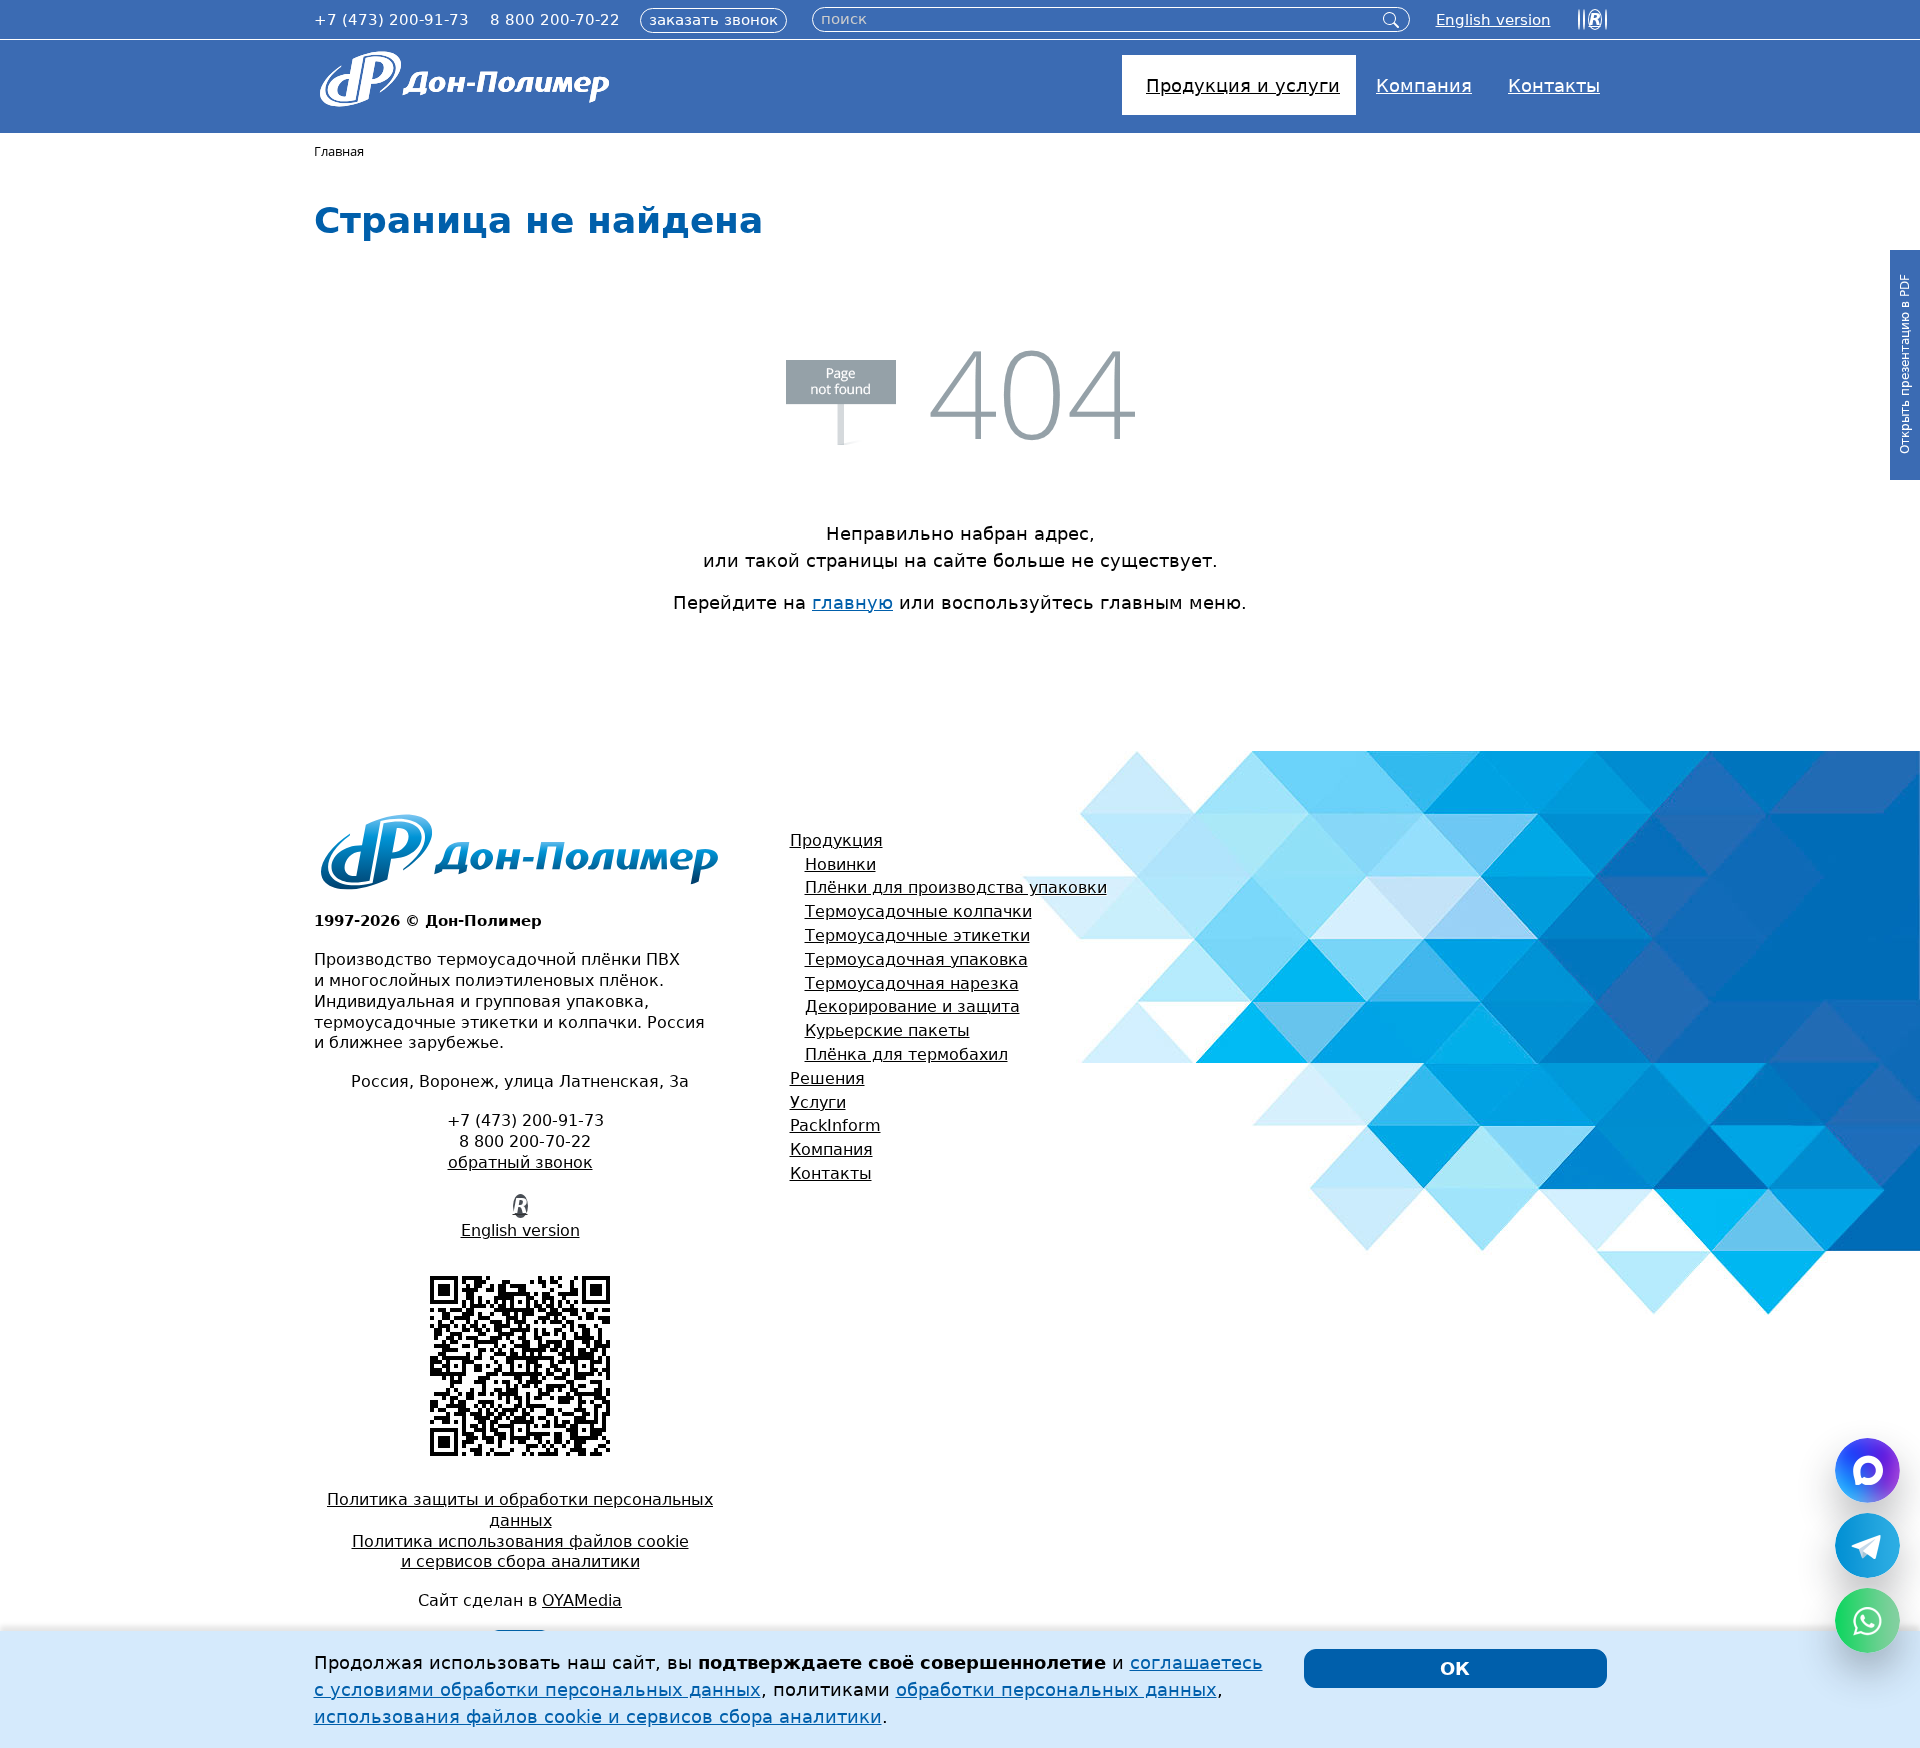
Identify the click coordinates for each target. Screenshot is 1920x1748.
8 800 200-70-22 (555, 20)
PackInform (835, 1125)
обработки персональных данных (1056, 1689)
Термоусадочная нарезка (912, 983)
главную (852, 602)
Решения (827, 1078)
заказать (713, 20)
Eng (1493, 20)
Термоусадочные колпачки (918, 911)
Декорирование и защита (912, 1006)
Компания (831, 1149)
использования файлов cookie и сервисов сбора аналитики (598, 1716)
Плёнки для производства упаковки (956, 887)
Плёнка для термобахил (906, 1054)
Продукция (836, 840)
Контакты (831, 1173)
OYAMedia (582, 1600)
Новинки (840, 864)
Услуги (818, 1102)
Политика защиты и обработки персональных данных (520, 1510)
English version (520, 1230)
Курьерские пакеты (887, 1030)
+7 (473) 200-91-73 (391, 20)
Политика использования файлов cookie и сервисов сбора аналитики (520, 1552)
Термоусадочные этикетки (917, 935)
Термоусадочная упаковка (916, 959)
